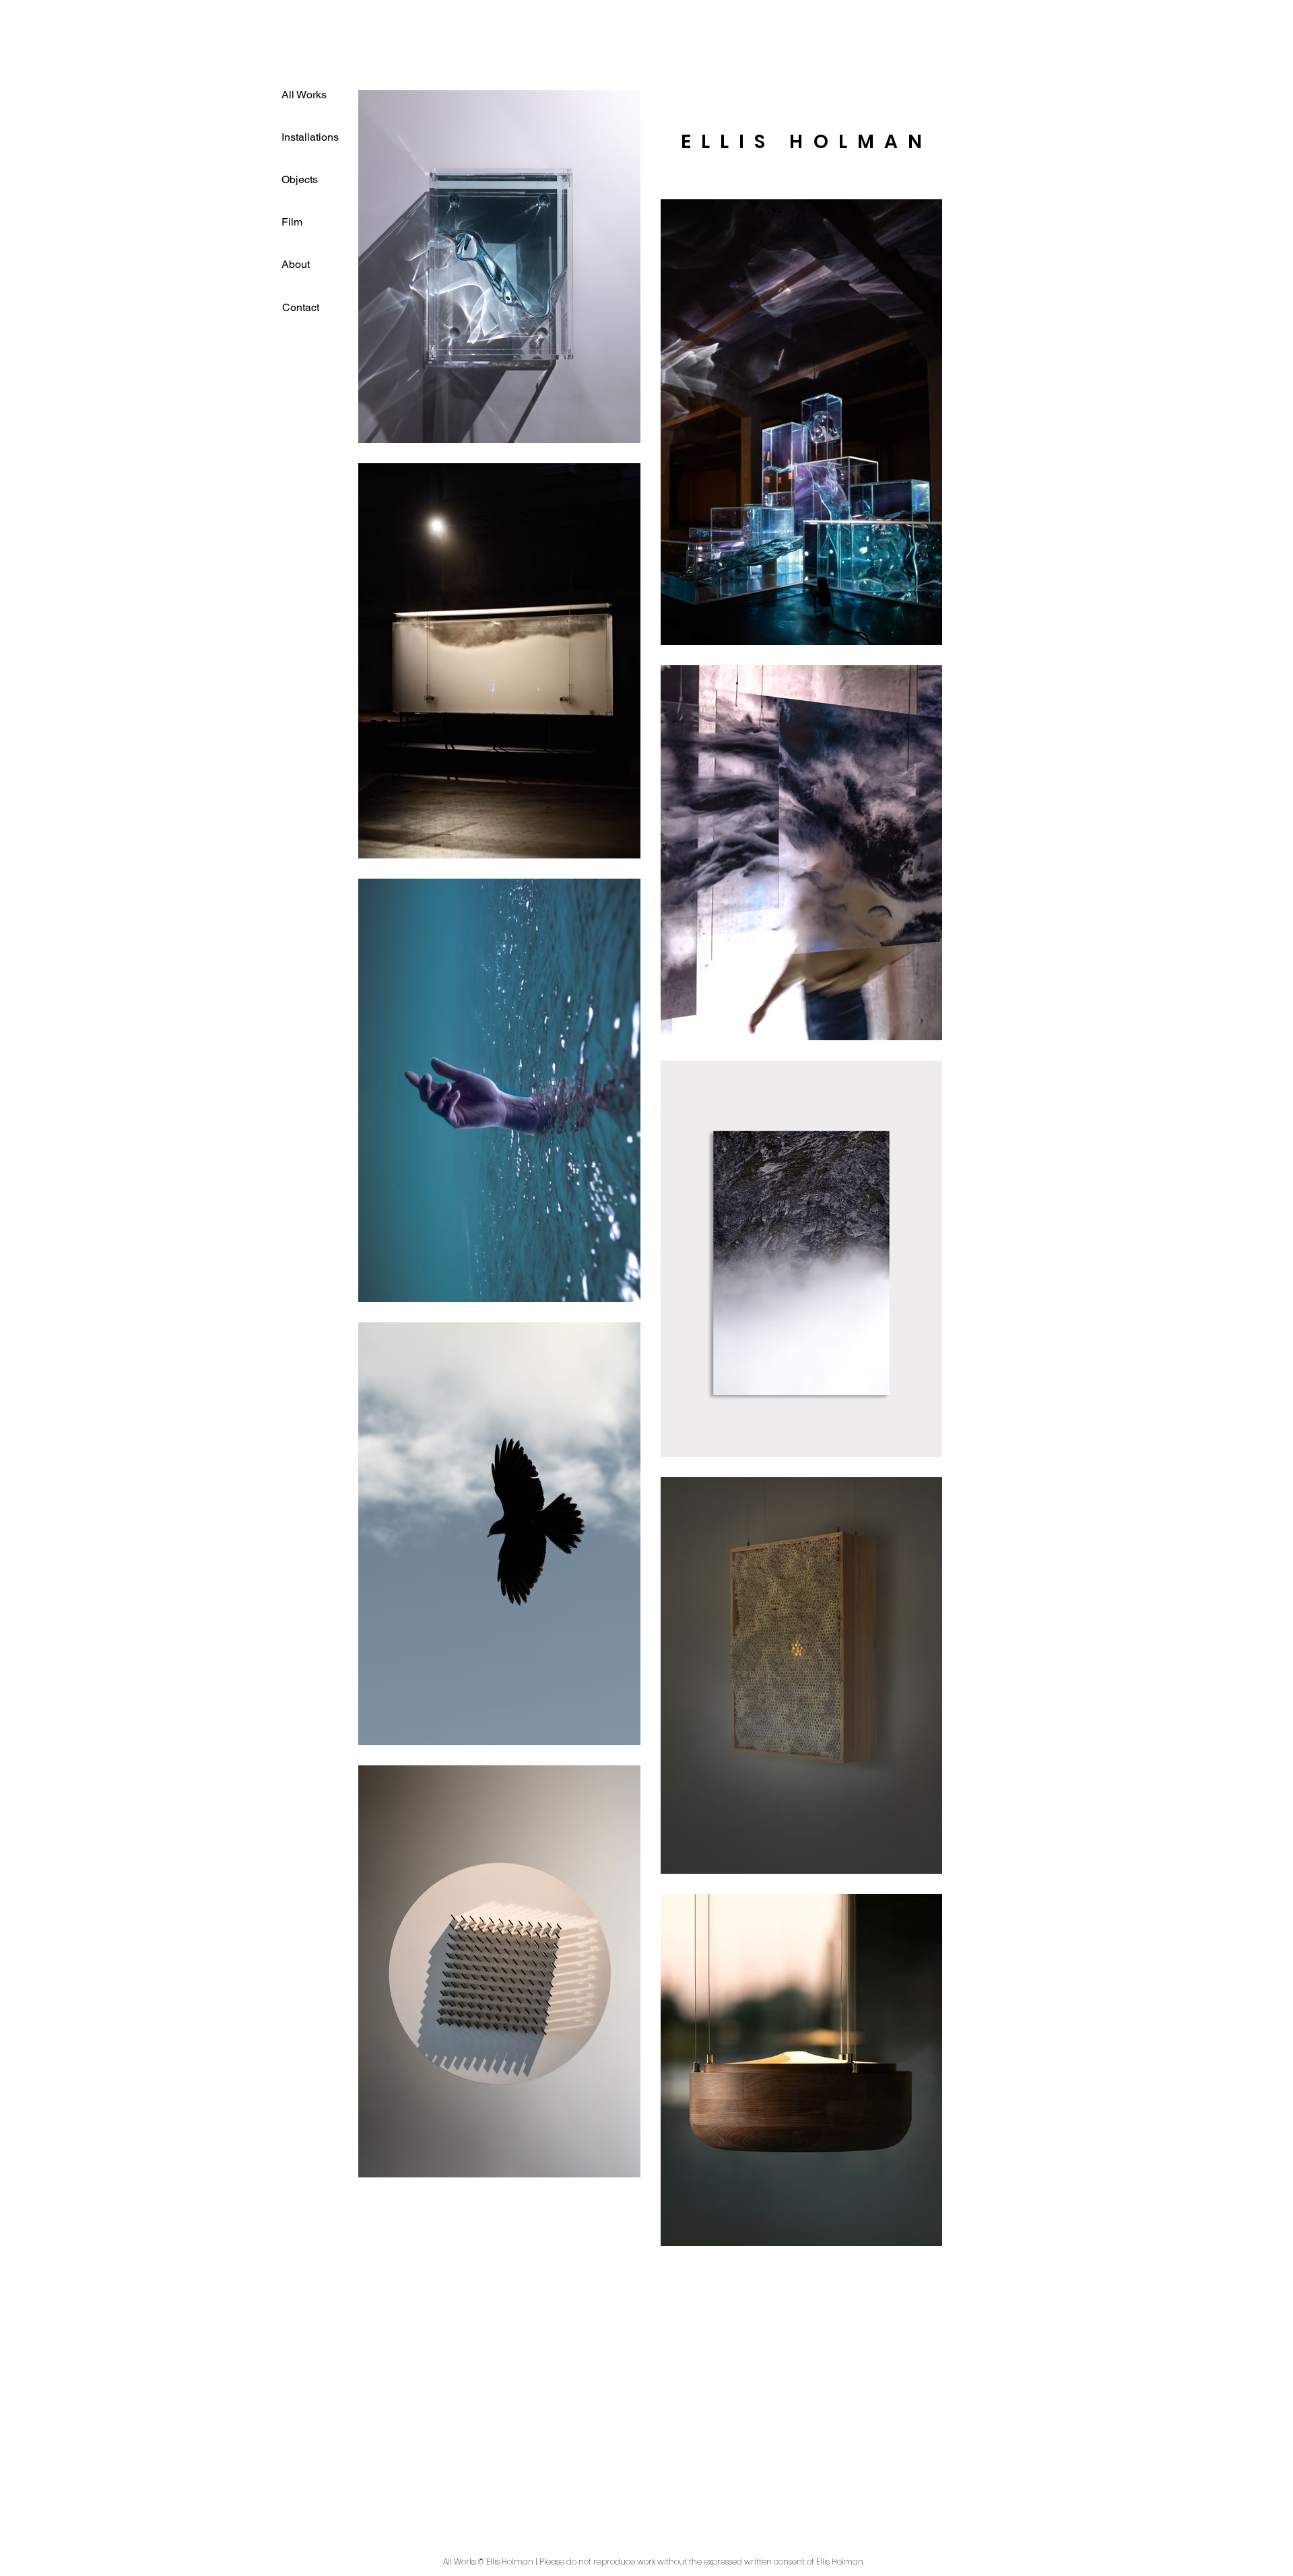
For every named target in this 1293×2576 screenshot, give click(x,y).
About (296, 264)
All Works (304, 95)
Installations (310, 137)
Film (292, 222)
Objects (300, 179)
